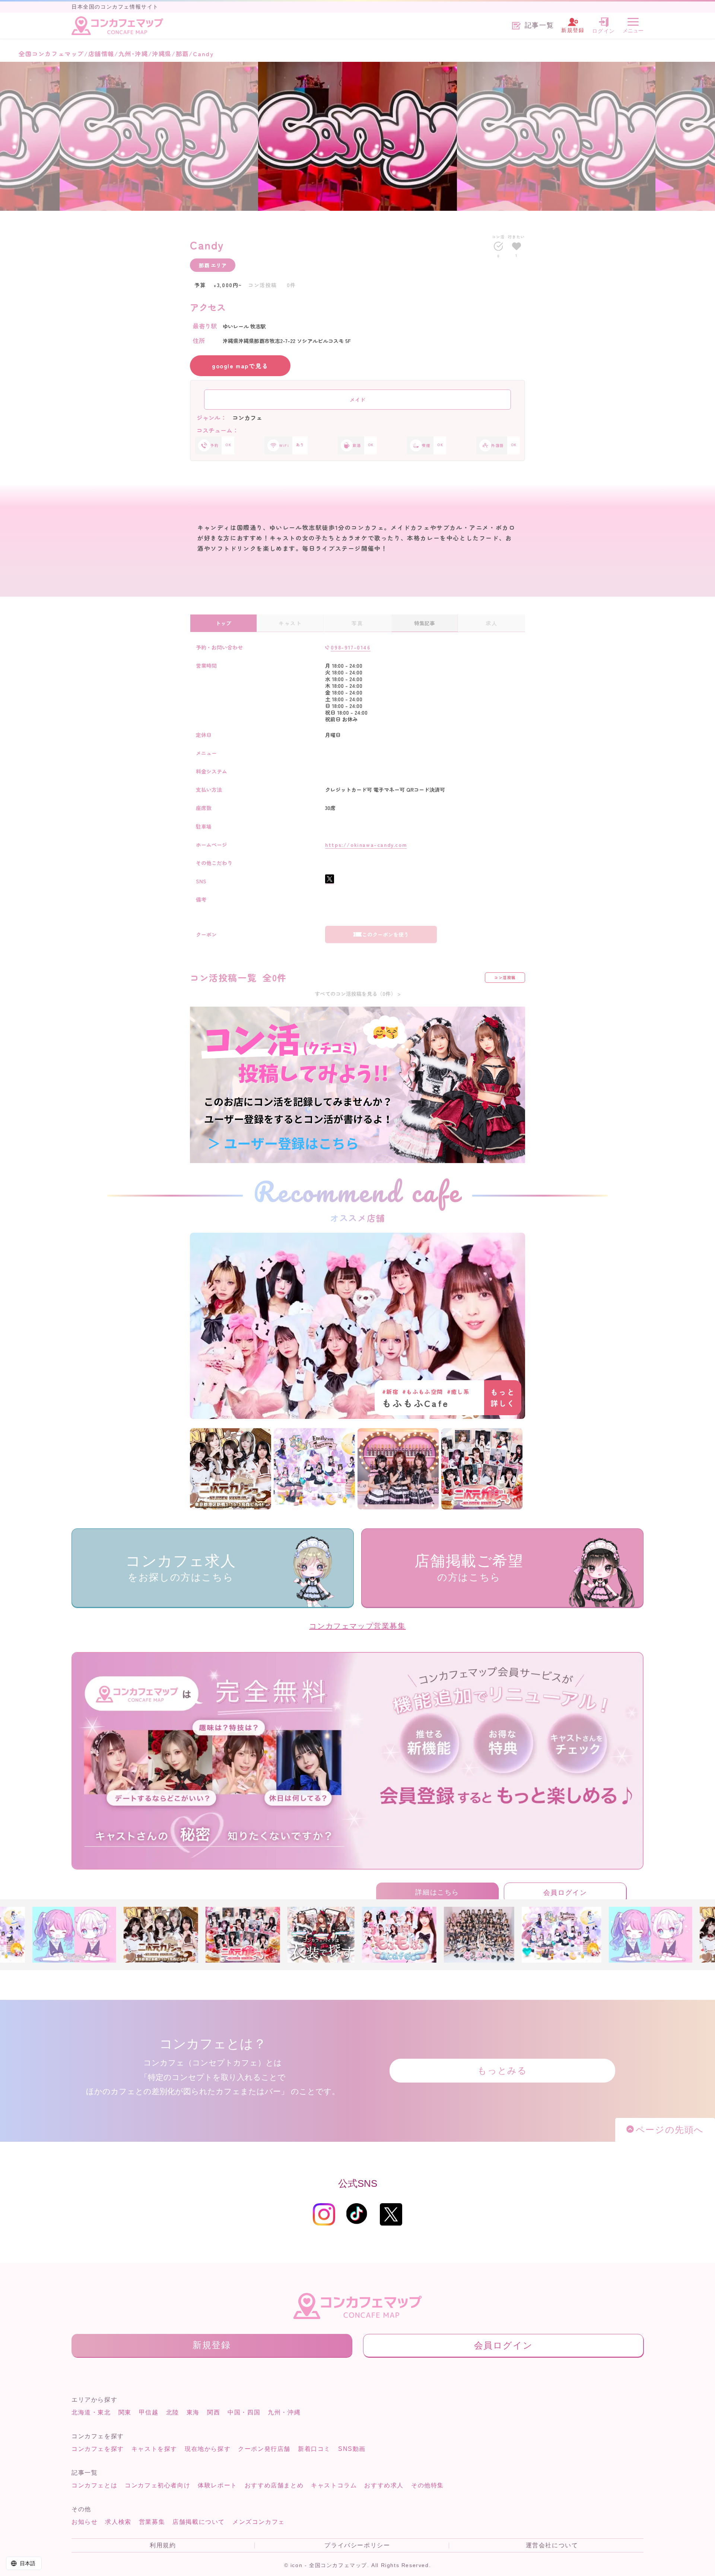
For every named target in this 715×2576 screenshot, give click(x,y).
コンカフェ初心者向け (158, 2485)
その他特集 (428, 2485)
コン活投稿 (505, 977)
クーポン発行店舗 (264, 2449)
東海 (193, 2412)
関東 (125, 2412)
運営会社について (552, 2545)
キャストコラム (334, 2485)
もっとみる (502, 2070)
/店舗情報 (99, 54)
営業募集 (152, 2522)
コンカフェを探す (98, 2449)
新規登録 (212, 2345)
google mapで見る (240, 366)
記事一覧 (539, 26)
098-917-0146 (350, 647)
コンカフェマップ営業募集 (357, 1626)
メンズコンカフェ (259, 2522)
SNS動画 (352, 2449)
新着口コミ (314, 2449)
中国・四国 (244, 2412)
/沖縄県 (160, 54)
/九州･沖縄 (131, 54)
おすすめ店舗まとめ (274, 2485)
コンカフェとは (94, 2485)
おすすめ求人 (384, 2485)
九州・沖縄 (284, 2412)
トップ (223, 623)
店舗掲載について (199, 2522)
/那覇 (180, 54)
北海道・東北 (91, 2412)
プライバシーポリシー (357, 2545)
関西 (214, 2412)
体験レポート (217, 2485)
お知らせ (85, 2522)
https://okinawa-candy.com (366, 845)
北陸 (173, 2412)
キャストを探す (154, 2449)
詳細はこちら (437, 1892)
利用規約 (163, 2545)
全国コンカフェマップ (51, 54)
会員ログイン (565, 1893)
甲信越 (149, 2412)
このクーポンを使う (385, 934)
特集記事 (425, 623)
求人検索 (118, 2522)
